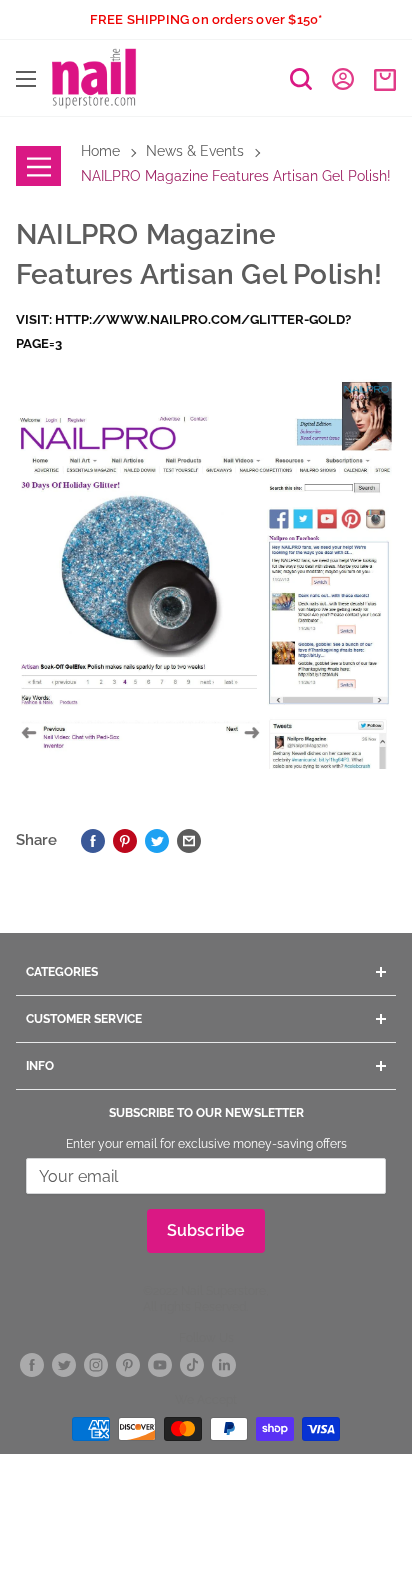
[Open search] (301, 79)
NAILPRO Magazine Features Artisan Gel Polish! (236, 176)
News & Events (195, 151)
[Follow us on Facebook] (32, 1364)
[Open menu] (26, 79)
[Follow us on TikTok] (192, 1364)
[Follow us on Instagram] (96, 1364)
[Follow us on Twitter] (64, 1364)
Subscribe (206, 1230)
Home (100, 151)
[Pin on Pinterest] (125, 839)
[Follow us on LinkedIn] (224, 1364)
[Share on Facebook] (93, 839)
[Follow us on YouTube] (160, 1364)
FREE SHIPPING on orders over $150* (206, 19)
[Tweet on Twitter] (157, 839)
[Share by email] (189, 839)
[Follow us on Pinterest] (128, 1364)
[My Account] (343, 78)
